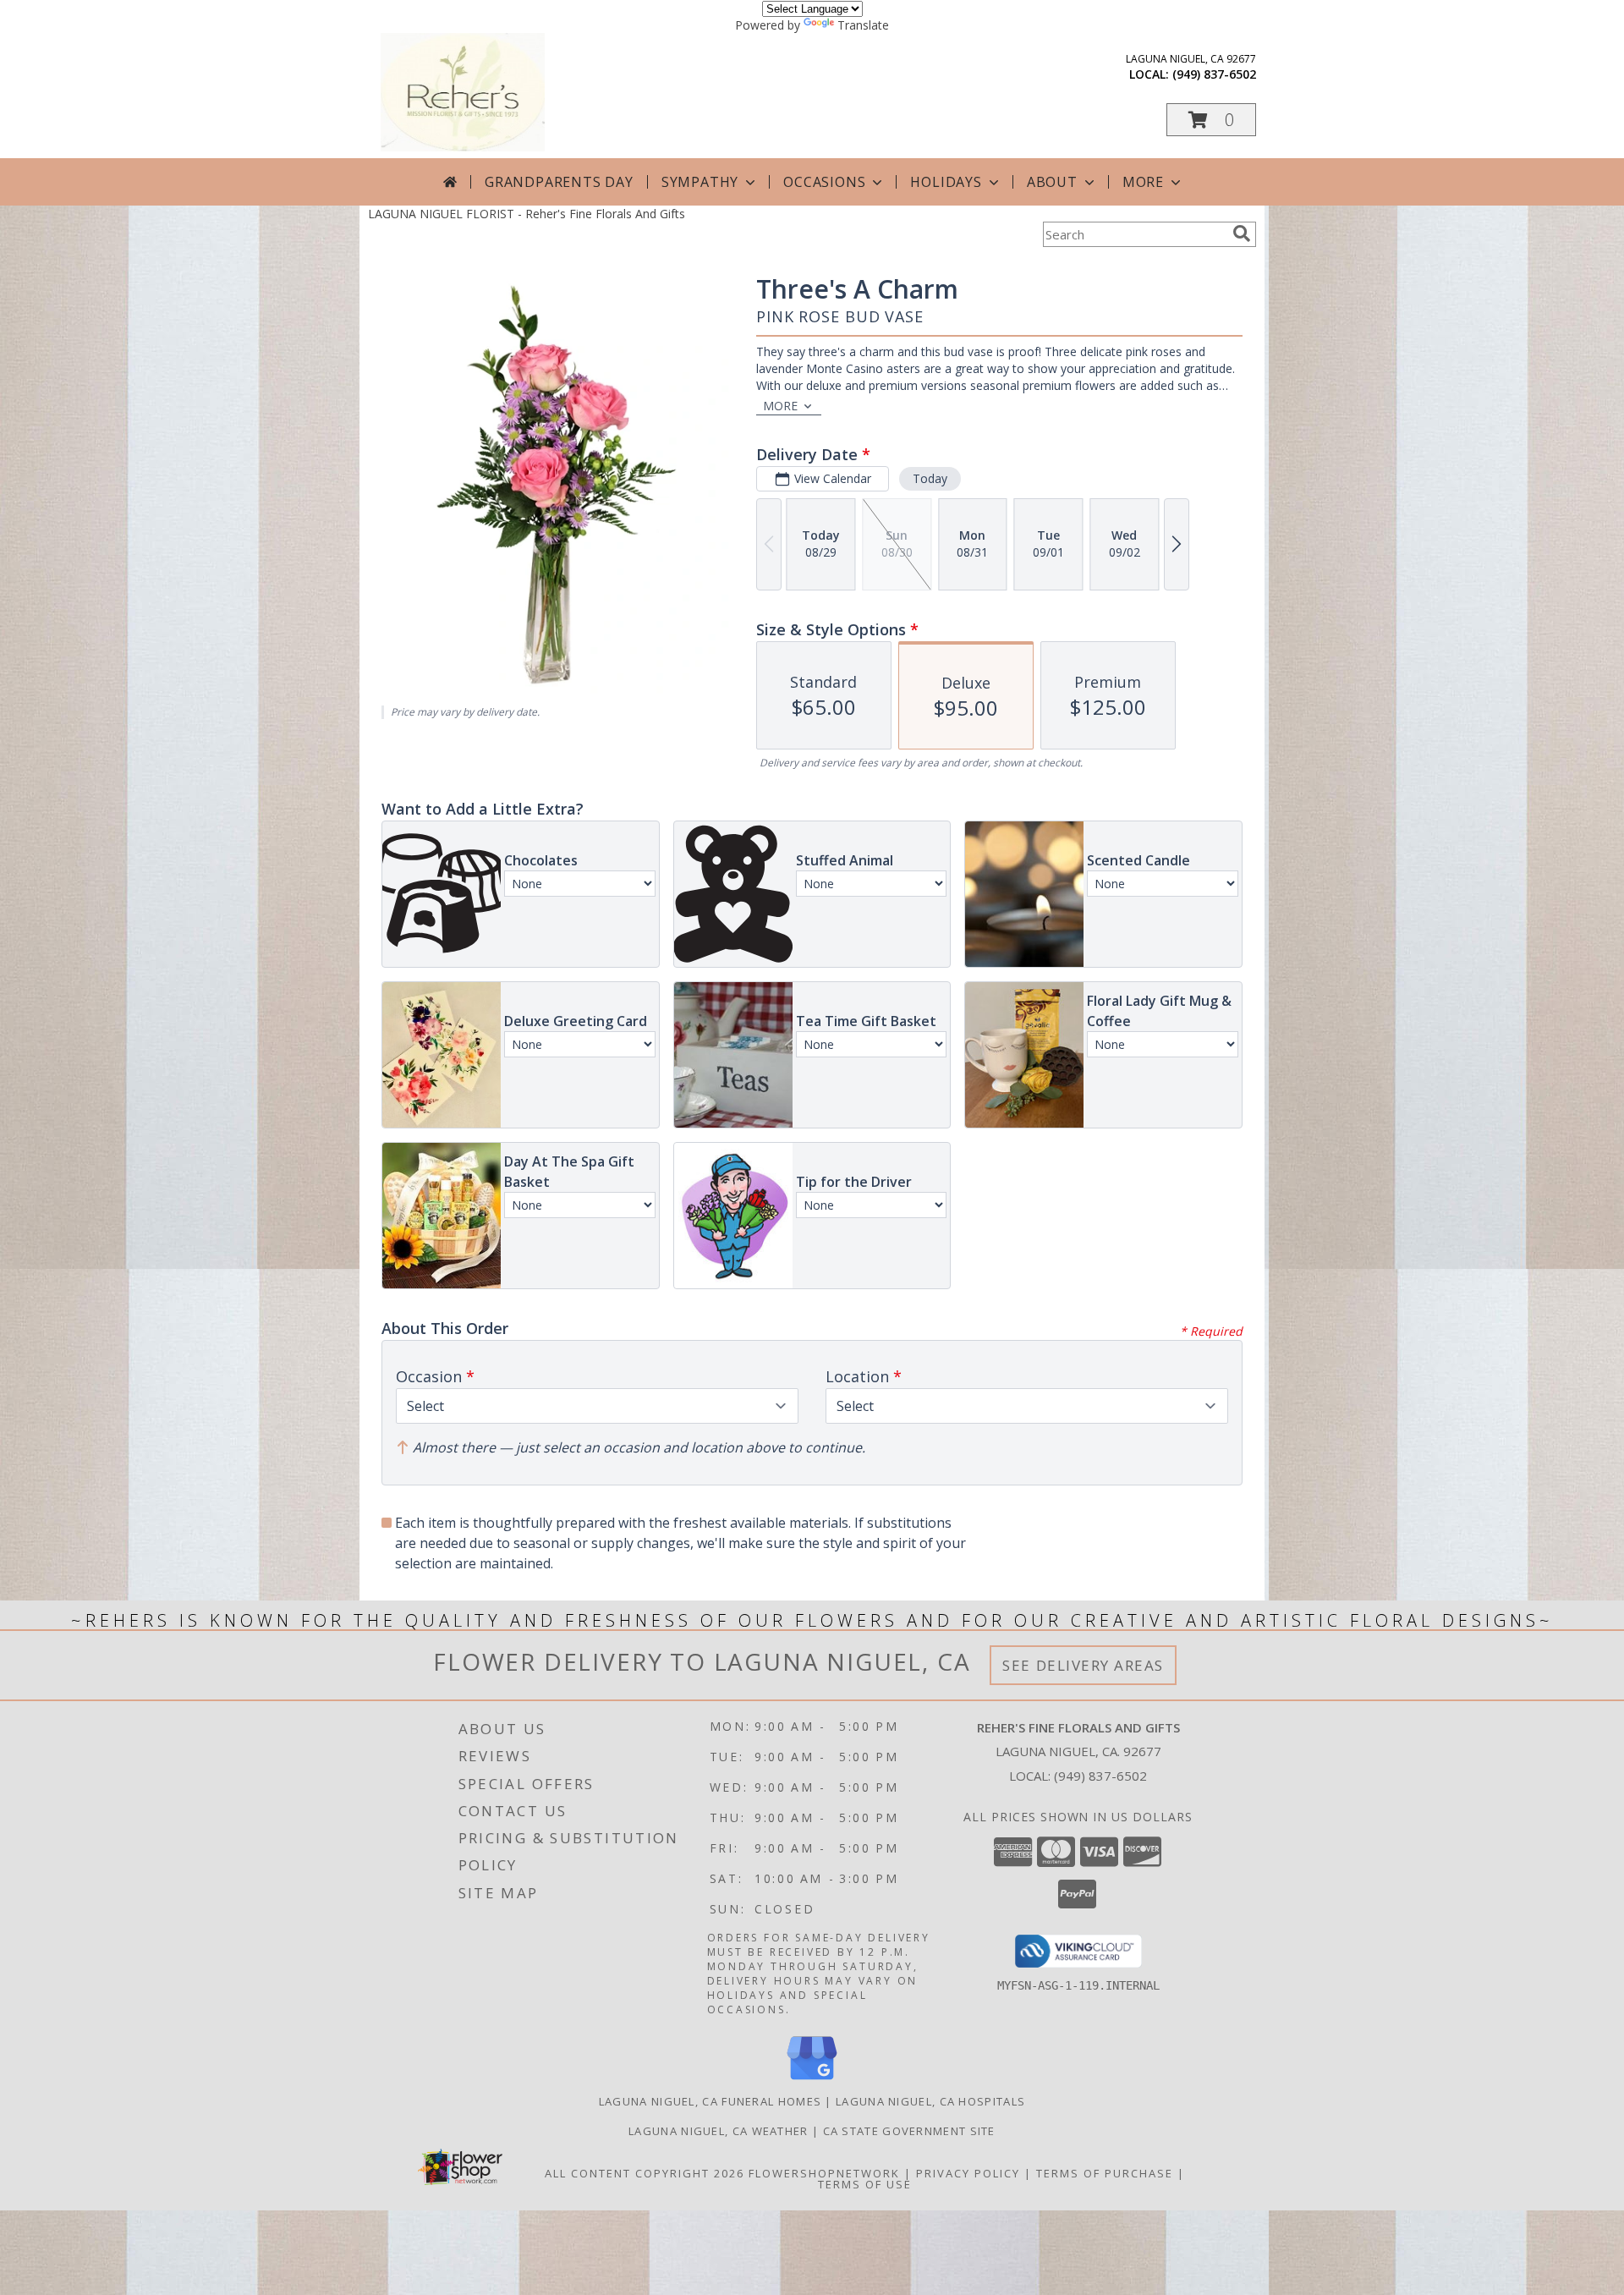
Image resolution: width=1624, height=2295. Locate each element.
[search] (1242, 233)
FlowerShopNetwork (824, 2173)
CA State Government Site (909, 2131)
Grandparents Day (559, 182)
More (1143, 182)
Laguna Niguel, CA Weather (719, 2131)
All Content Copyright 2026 (645, 2173)
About (1052, 182)
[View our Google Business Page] (812, 2081)
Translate (863, 25)
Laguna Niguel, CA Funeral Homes (710, 2101)
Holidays (946, 182)
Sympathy (700, 182)
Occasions (824, 182)
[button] (1211, 120)
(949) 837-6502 (1214, 74)
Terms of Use (865, 2184)
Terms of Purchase (1105, 2173)
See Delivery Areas (1083, 1665)
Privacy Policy (968, 2173)
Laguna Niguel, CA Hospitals (930, 2101)
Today (930, 478)
